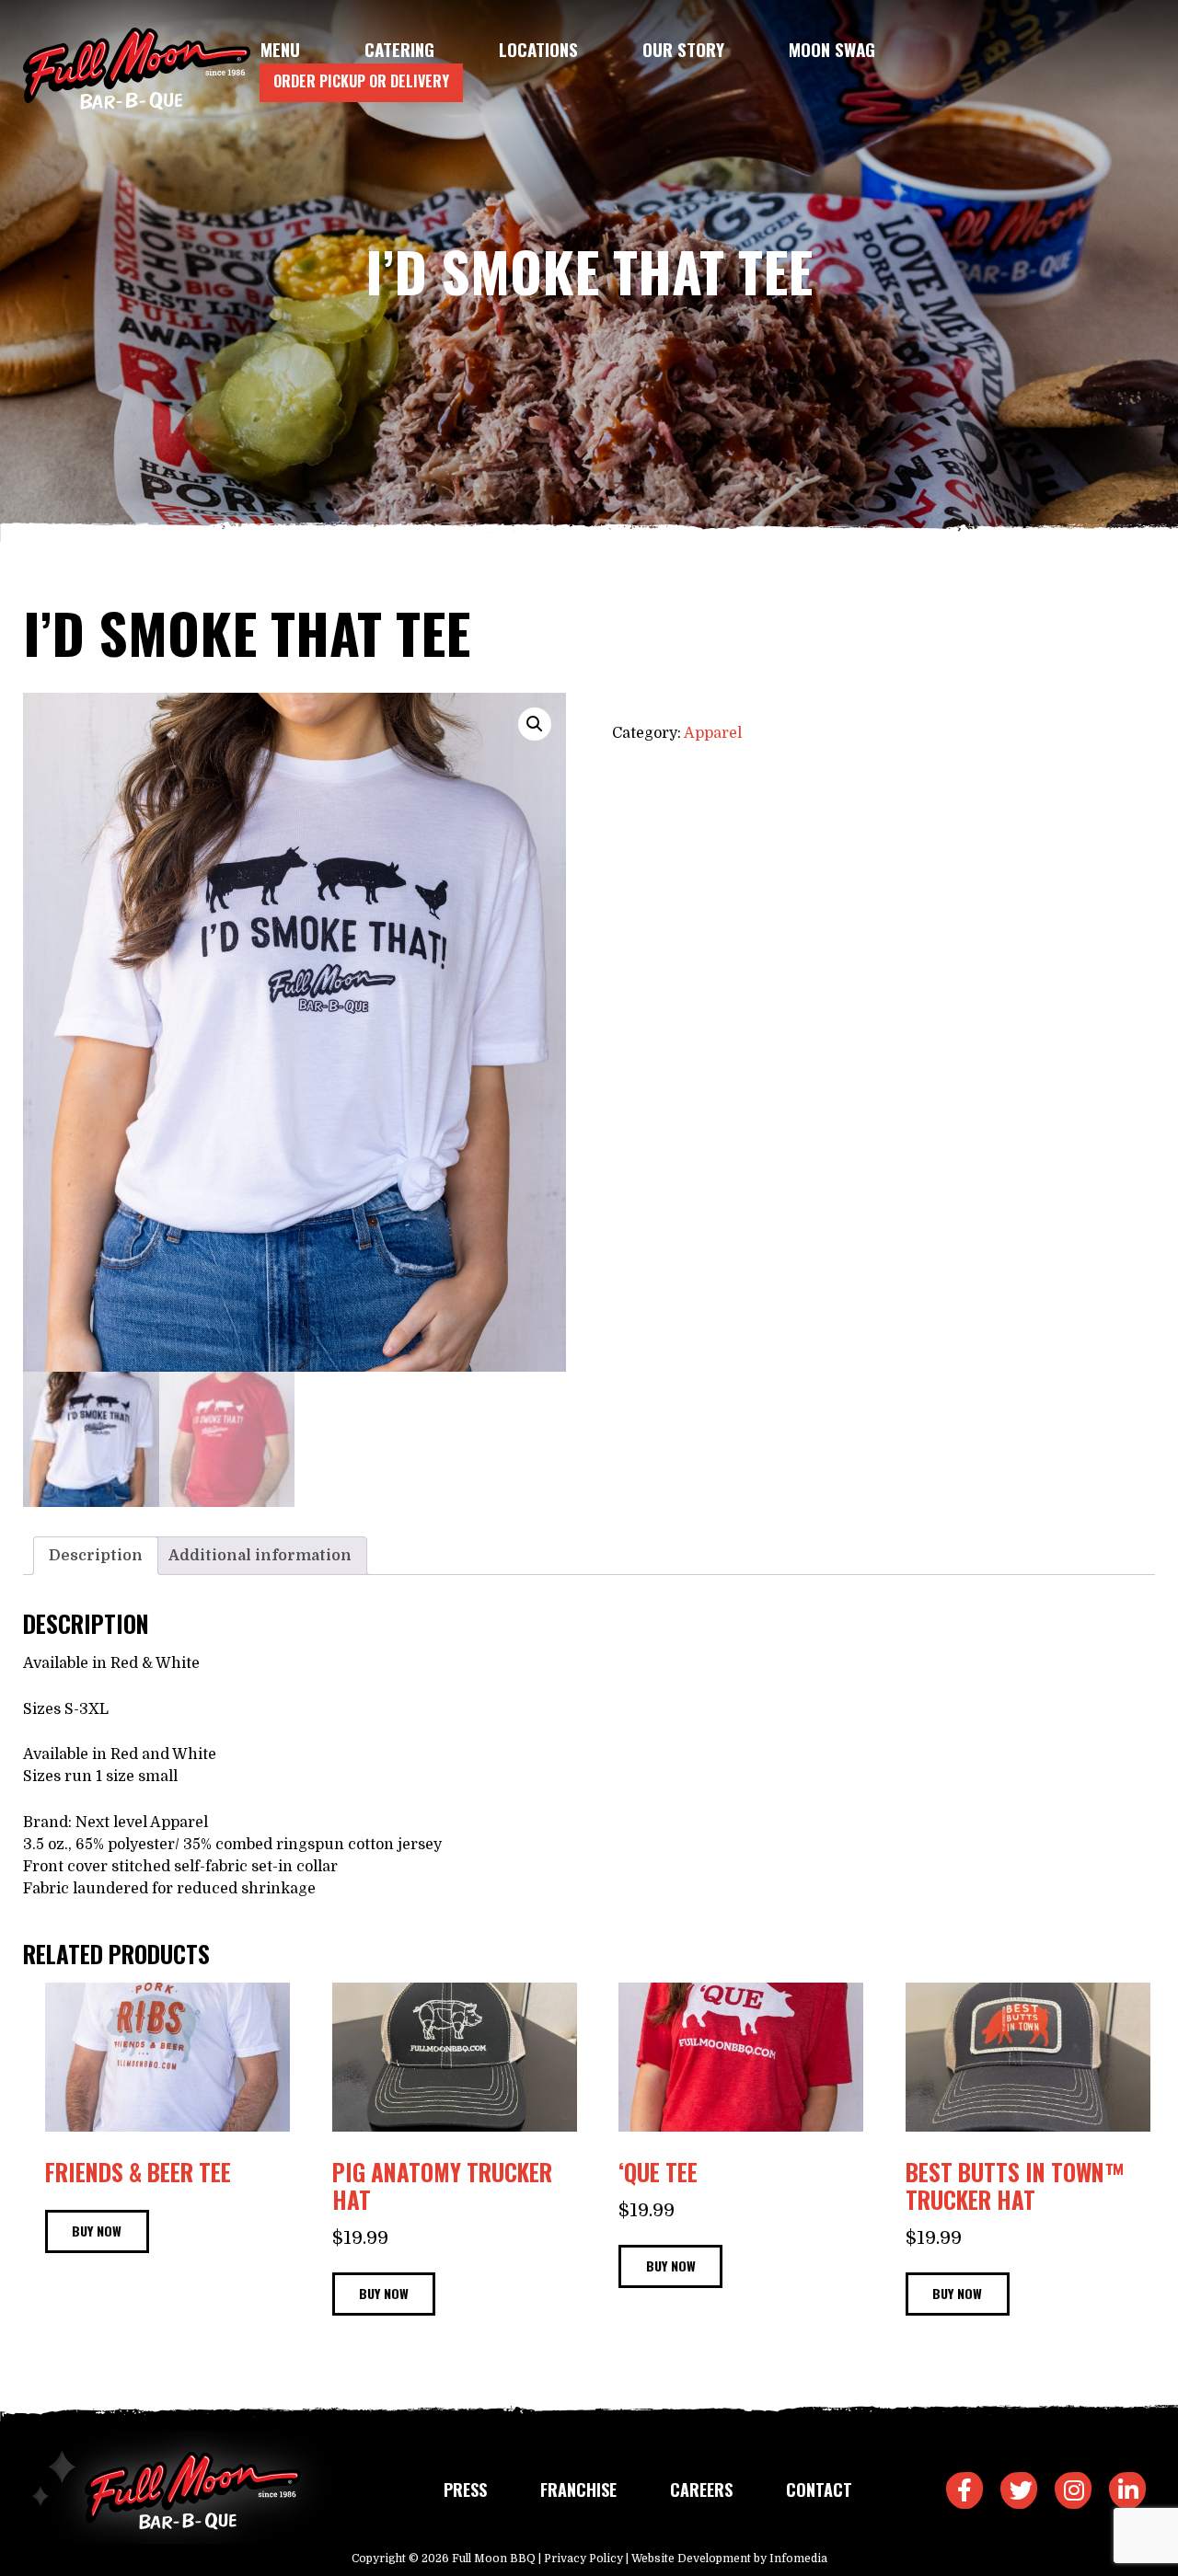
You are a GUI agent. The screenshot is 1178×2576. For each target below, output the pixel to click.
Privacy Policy (583, 2559)
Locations (538, 49)
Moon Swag (832, 49)
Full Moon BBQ (494, 2559)
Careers (701, 2490)
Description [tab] (96, 1556)
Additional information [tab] (260, 1556)
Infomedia (798, 2559)
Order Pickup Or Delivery (361, 81)
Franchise (578, 2490)
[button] (535, 724)
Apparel (713, 733)
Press (465, 2490)
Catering (399, 49)
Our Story (683, 49)
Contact (819, 2490)
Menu (280, 49)
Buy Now (97, 2231)
